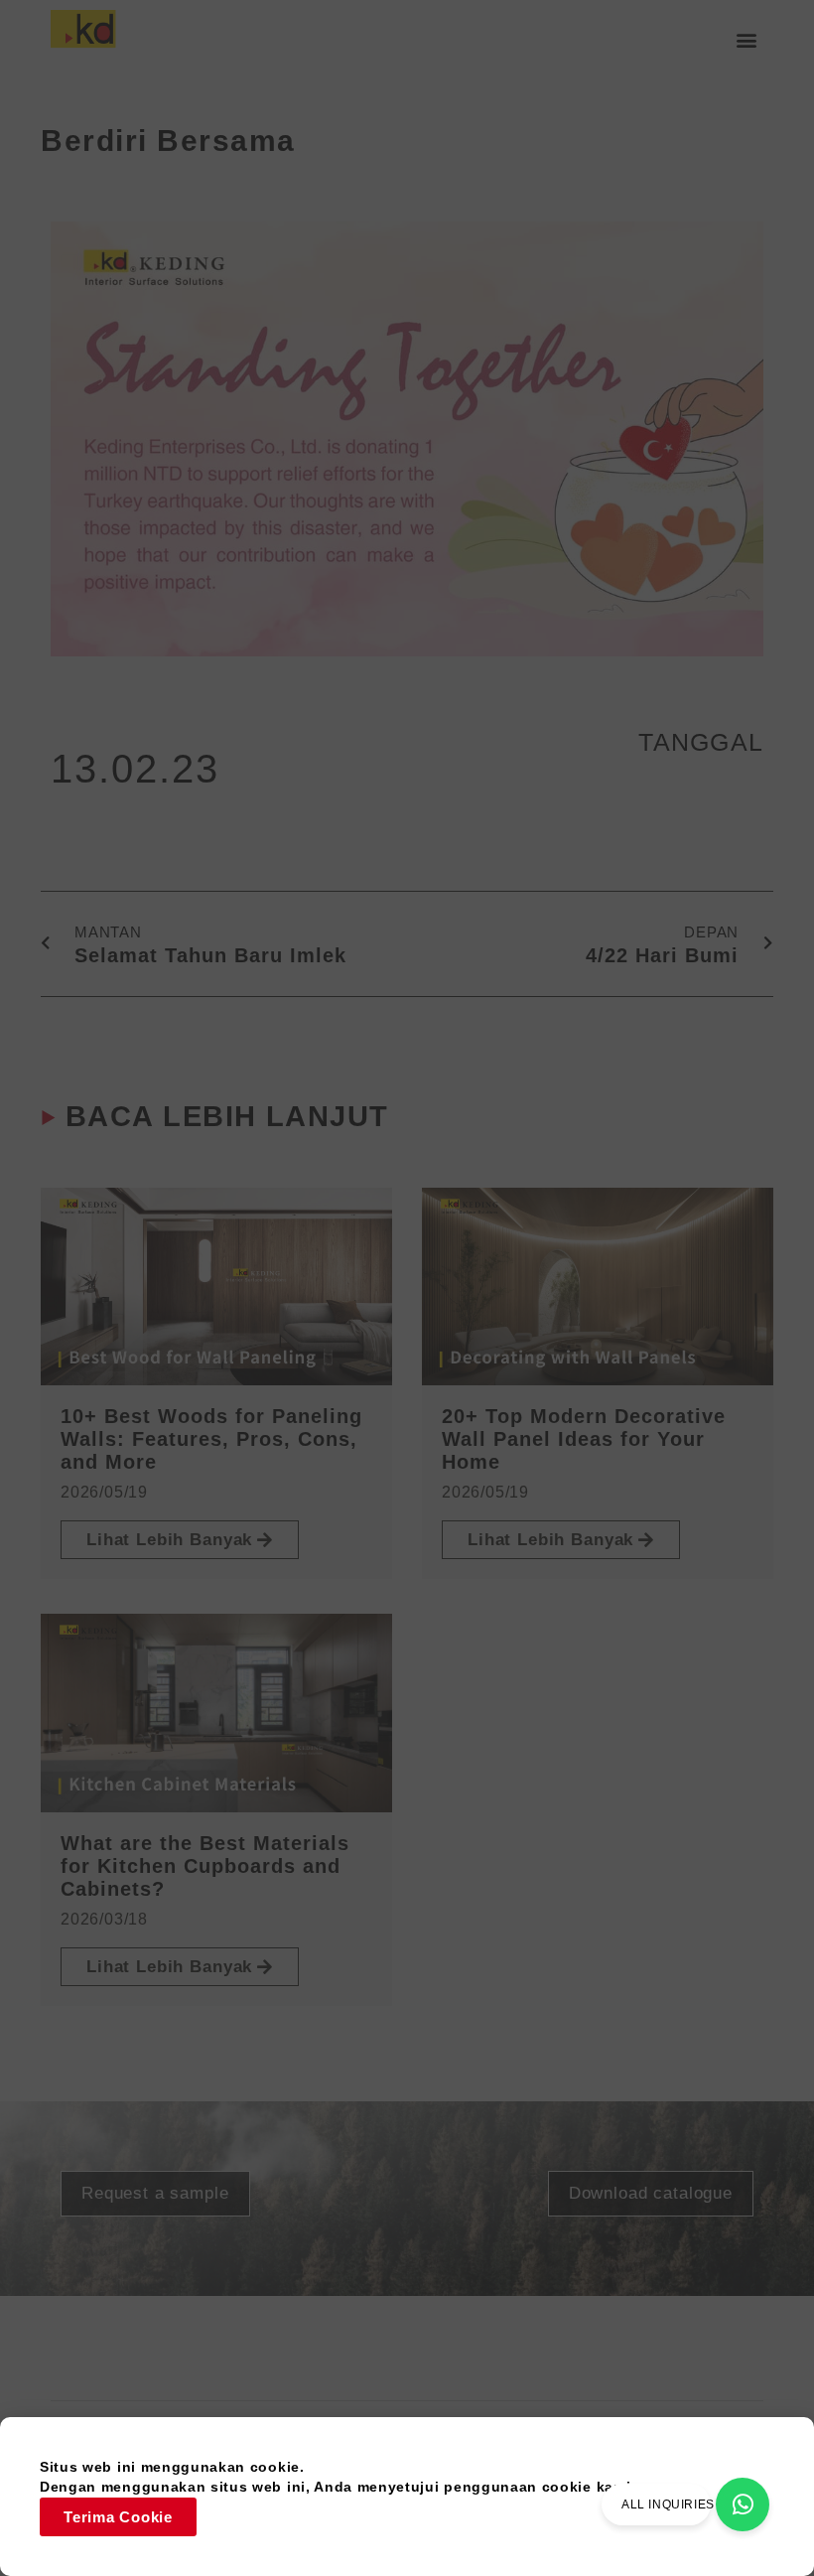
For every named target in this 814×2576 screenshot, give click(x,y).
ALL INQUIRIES (668, 2504)
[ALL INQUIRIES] (743, 2504)
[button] (747, 40)
